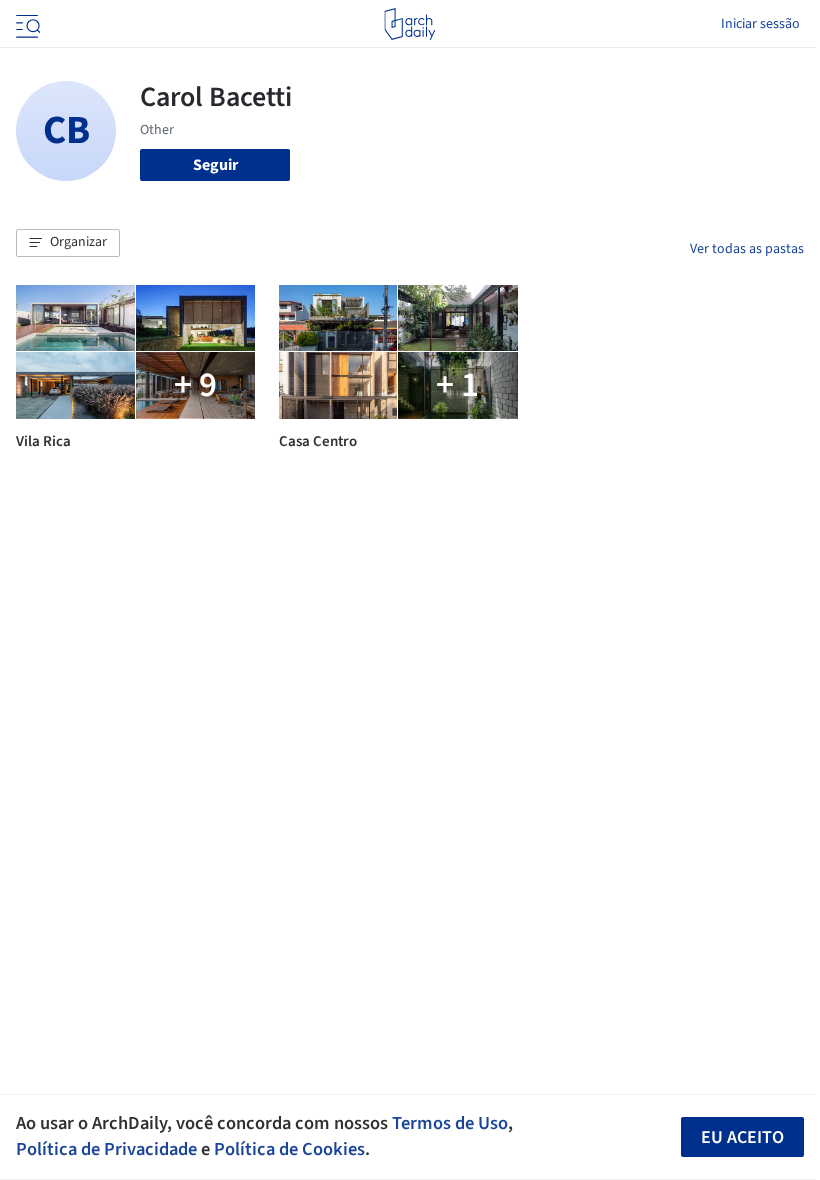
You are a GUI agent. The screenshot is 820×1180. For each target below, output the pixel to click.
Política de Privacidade (106, 1149)
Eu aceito (742, 1137)
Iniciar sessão (760, 24)
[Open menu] (26, 24)
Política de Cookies (289, 1149)
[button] (68, 243)
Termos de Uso (450, 1123)
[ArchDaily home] (409, 24)
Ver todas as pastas (747, 249)
